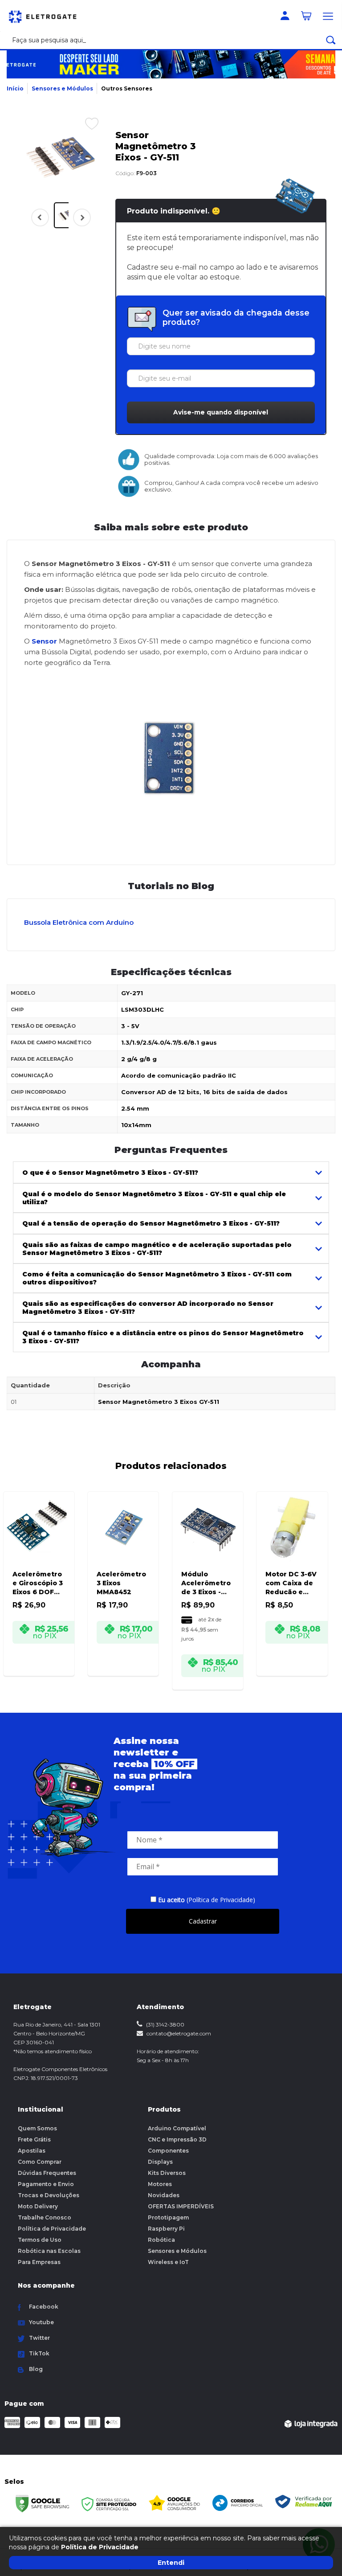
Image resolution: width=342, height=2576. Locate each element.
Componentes (168, 2151)
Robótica (161, 2240)
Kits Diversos (167, 2173)
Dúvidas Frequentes (47, 2173)
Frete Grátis (34, 2139)
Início (15, 88)
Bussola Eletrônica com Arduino (79, 922)
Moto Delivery (38, 2206)
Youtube (41, 2322)
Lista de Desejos (85, 123)
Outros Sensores (127, 88)
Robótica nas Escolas (49, 2251)
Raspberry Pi (166, 2229)
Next (80, 223)
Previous (40, 217)
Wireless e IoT (168, 2262)
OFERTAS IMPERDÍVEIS (181, 2206)
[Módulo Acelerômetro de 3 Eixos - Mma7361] (208, 1579)
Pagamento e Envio (46, 2184)
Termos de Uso (40, 2240)
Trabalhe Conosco (45, 2217)
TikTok (39, 2353)
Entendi (171, 2563)
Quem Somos (37, 2128)
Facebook (44, 2307)
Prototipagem (168, 2217)
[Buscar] (331, 40)
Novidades (164, 2195)
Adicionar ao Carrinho (43, 1663)
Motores (160, 2184)
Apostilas (32, 2151)
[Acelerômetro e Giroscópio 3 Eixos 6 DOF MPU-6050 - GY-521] (39, 1572)
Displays (160, 2162)
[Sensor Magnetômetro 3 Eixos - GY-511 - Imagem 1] (67, 215)
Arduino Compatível (177, 2128)
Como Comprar (40, 2162)
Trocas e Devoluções (49, 2195)
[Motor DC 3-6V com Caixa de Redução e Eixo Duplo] (292, 1572)
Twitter (39, 2338)
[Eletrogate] (47, 16)
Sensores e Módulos (62, 88)
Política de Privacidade (52, 2229)
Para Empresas (39, 2262)
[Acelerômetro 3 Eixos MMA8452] (123, 1572)
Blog (36, 2369)
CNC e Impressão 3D (177, 2139)
